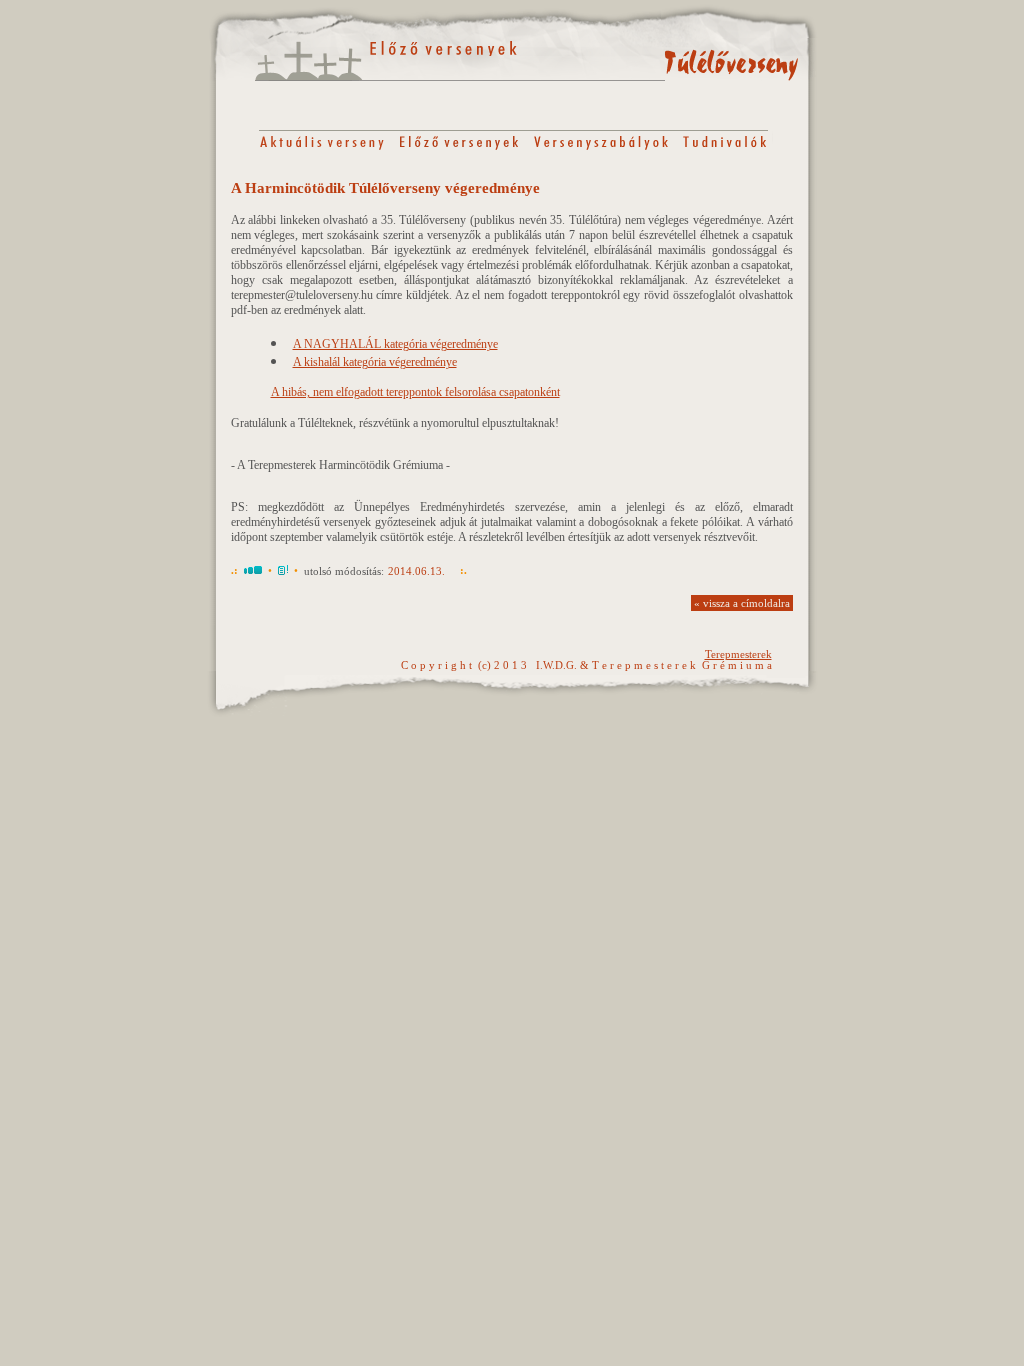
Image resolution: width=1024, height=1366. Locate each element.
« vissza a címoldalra (742, 603)
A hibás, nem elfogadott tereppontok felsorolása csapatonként (415, 392)
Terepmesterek (738, 654)
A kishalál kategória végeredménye (375, 362)
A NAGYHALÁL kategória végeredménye (395, 344)
